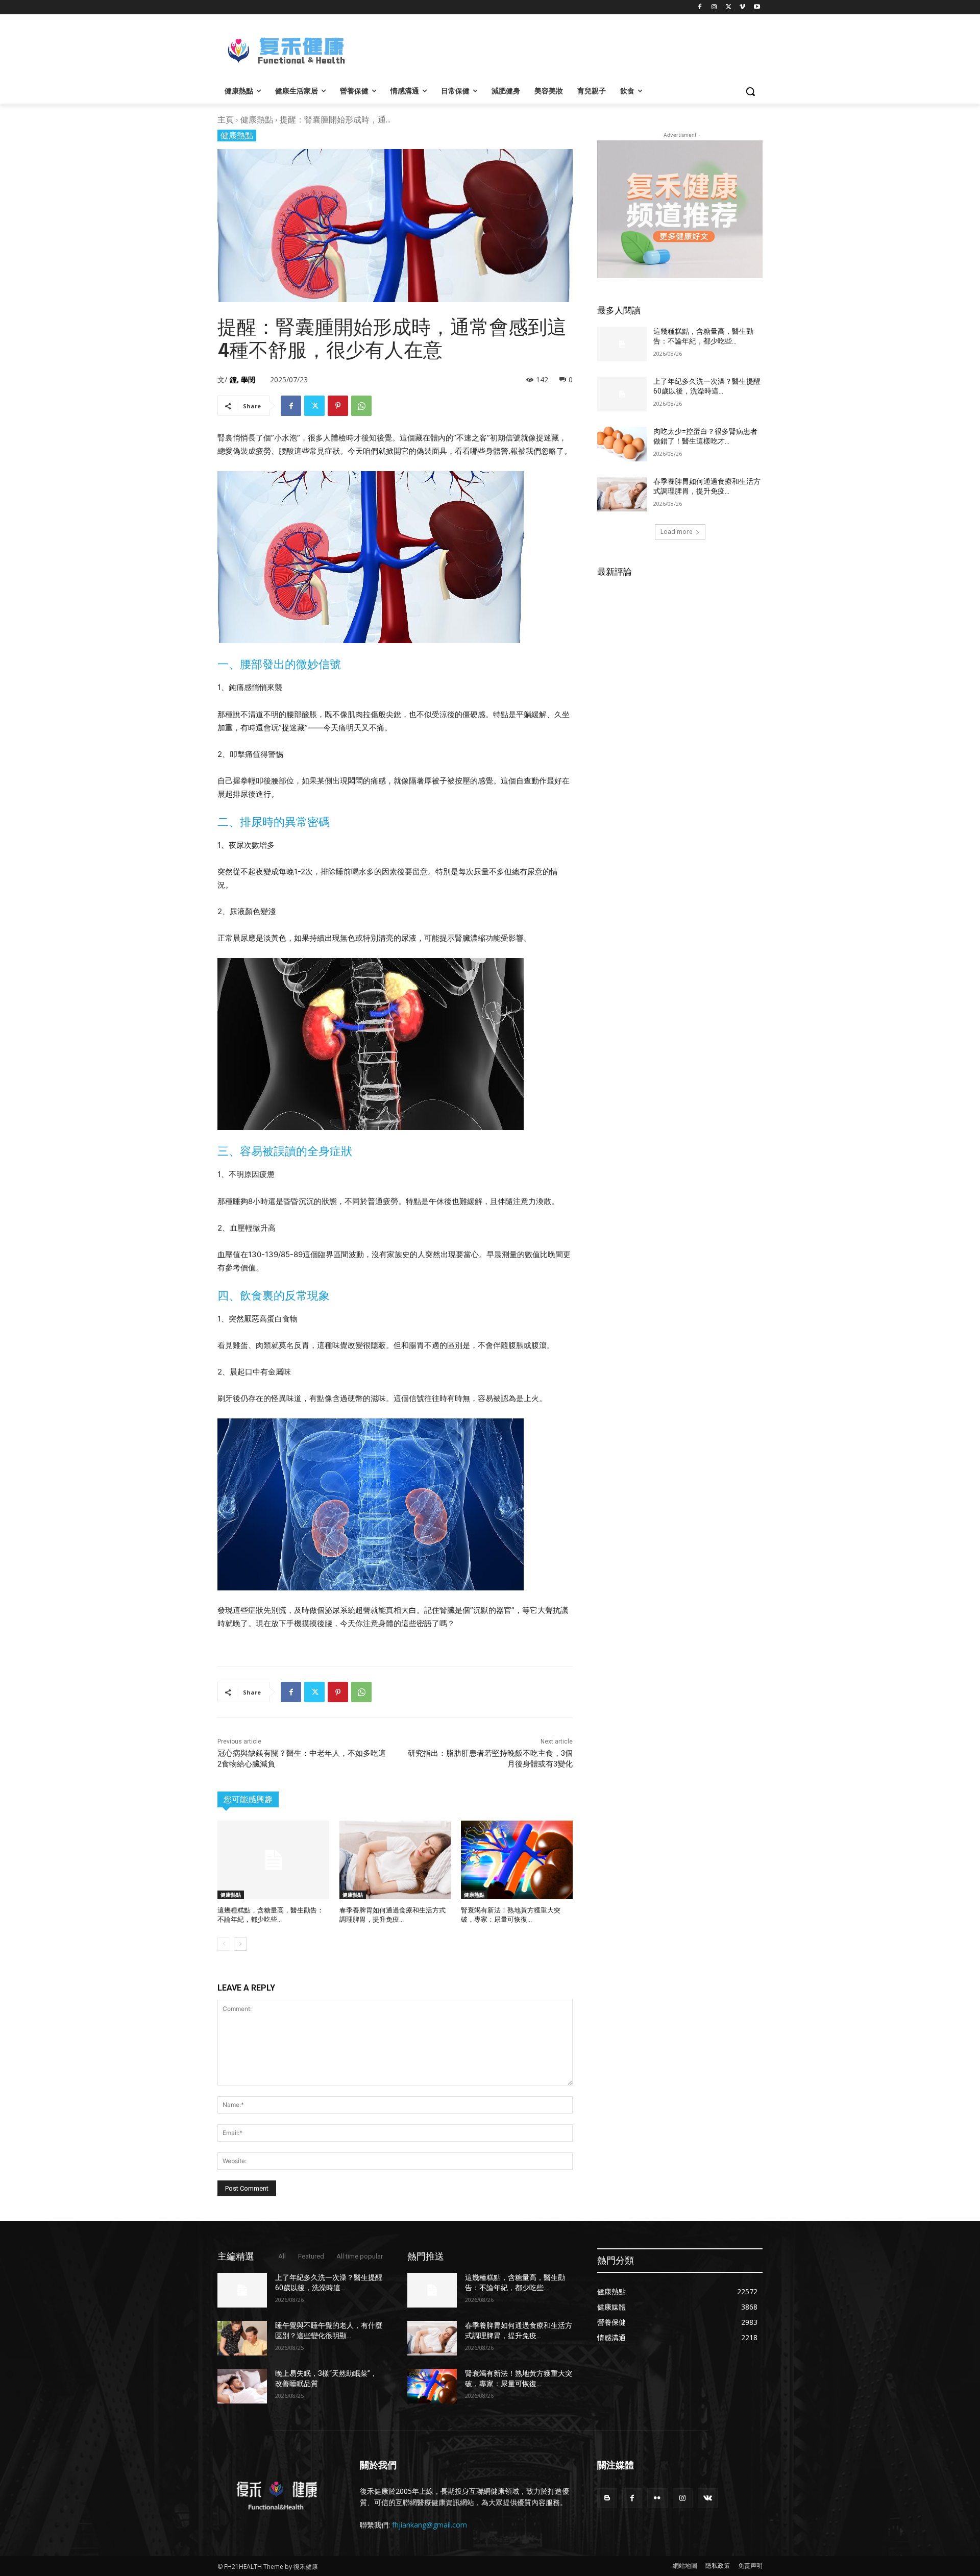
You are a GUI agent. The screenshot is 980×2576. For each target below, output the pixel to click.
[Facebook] (700, 7)
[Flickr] (657, 2498)
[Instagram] (714, 7)
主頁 (226, 119)
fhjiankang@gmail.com (430, 2525)
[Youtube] (757, 7)
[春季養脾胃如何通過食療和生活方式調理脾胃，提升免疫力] (395, 1860)
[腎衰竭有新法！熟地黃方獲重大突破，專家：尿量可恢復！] (517, 1860)
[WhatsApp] (361, 406)
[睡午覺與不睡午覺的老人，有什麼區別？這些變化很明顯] (242, 2338)
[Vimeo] (742, 7)
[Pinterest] (338, 406)
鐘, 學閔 (242, 379)
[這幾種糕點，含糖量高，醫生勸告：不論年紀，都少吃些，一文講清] (273, 1860)
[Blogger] (607, 2498)
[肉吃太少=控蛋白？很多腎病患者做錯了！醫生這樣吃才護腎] (622, 444)
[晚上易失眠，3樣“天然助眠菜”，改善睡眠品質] (242, 2386)
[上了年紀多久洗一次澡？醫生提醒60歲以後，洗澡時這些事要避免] (622, 394)
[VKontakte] (708, 2498)
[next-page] (240, 1944)
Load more (677, 532)
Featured (311, 2256)
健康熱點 (257, 119)
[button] (750, 91)
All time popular (360, 2256)
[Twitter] (729, 7)
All (282, 2256)
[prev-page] (224, 1944)
